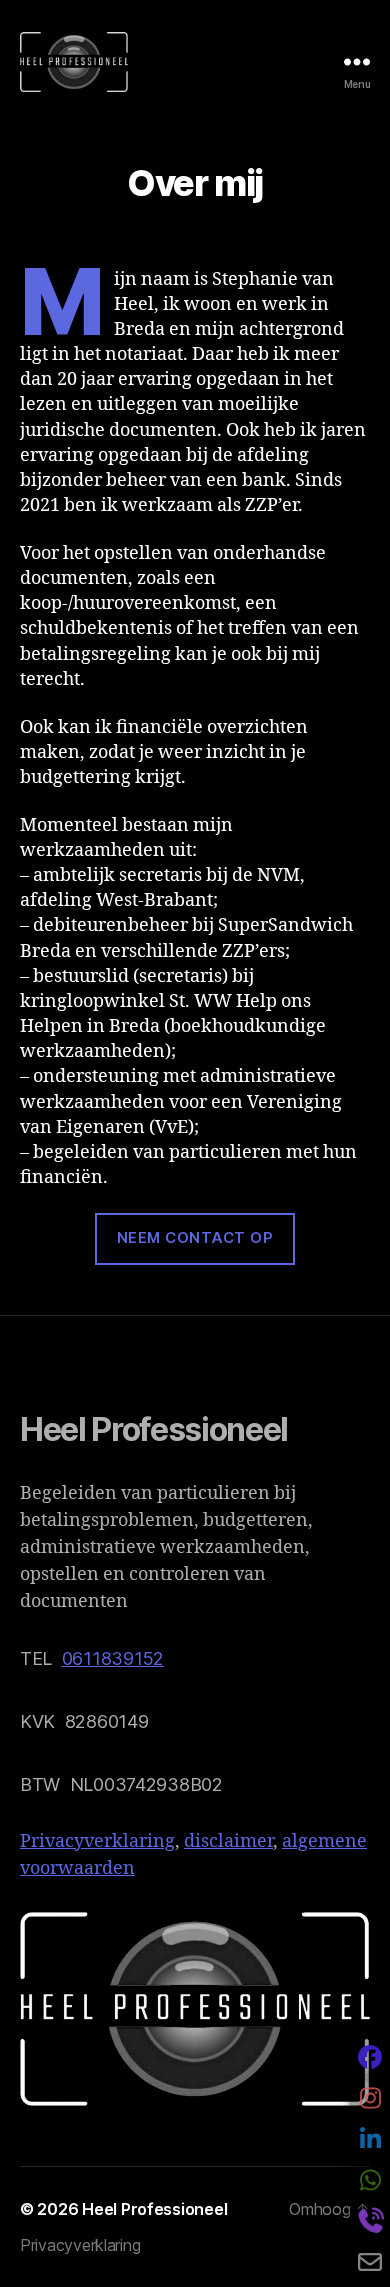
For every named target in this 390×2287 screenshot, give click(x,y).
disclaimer (228, 1841)
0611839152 (113, 1658)
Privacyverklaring (97, 1841)
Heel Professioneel (154, 2209)
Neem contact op (195, 1237)
